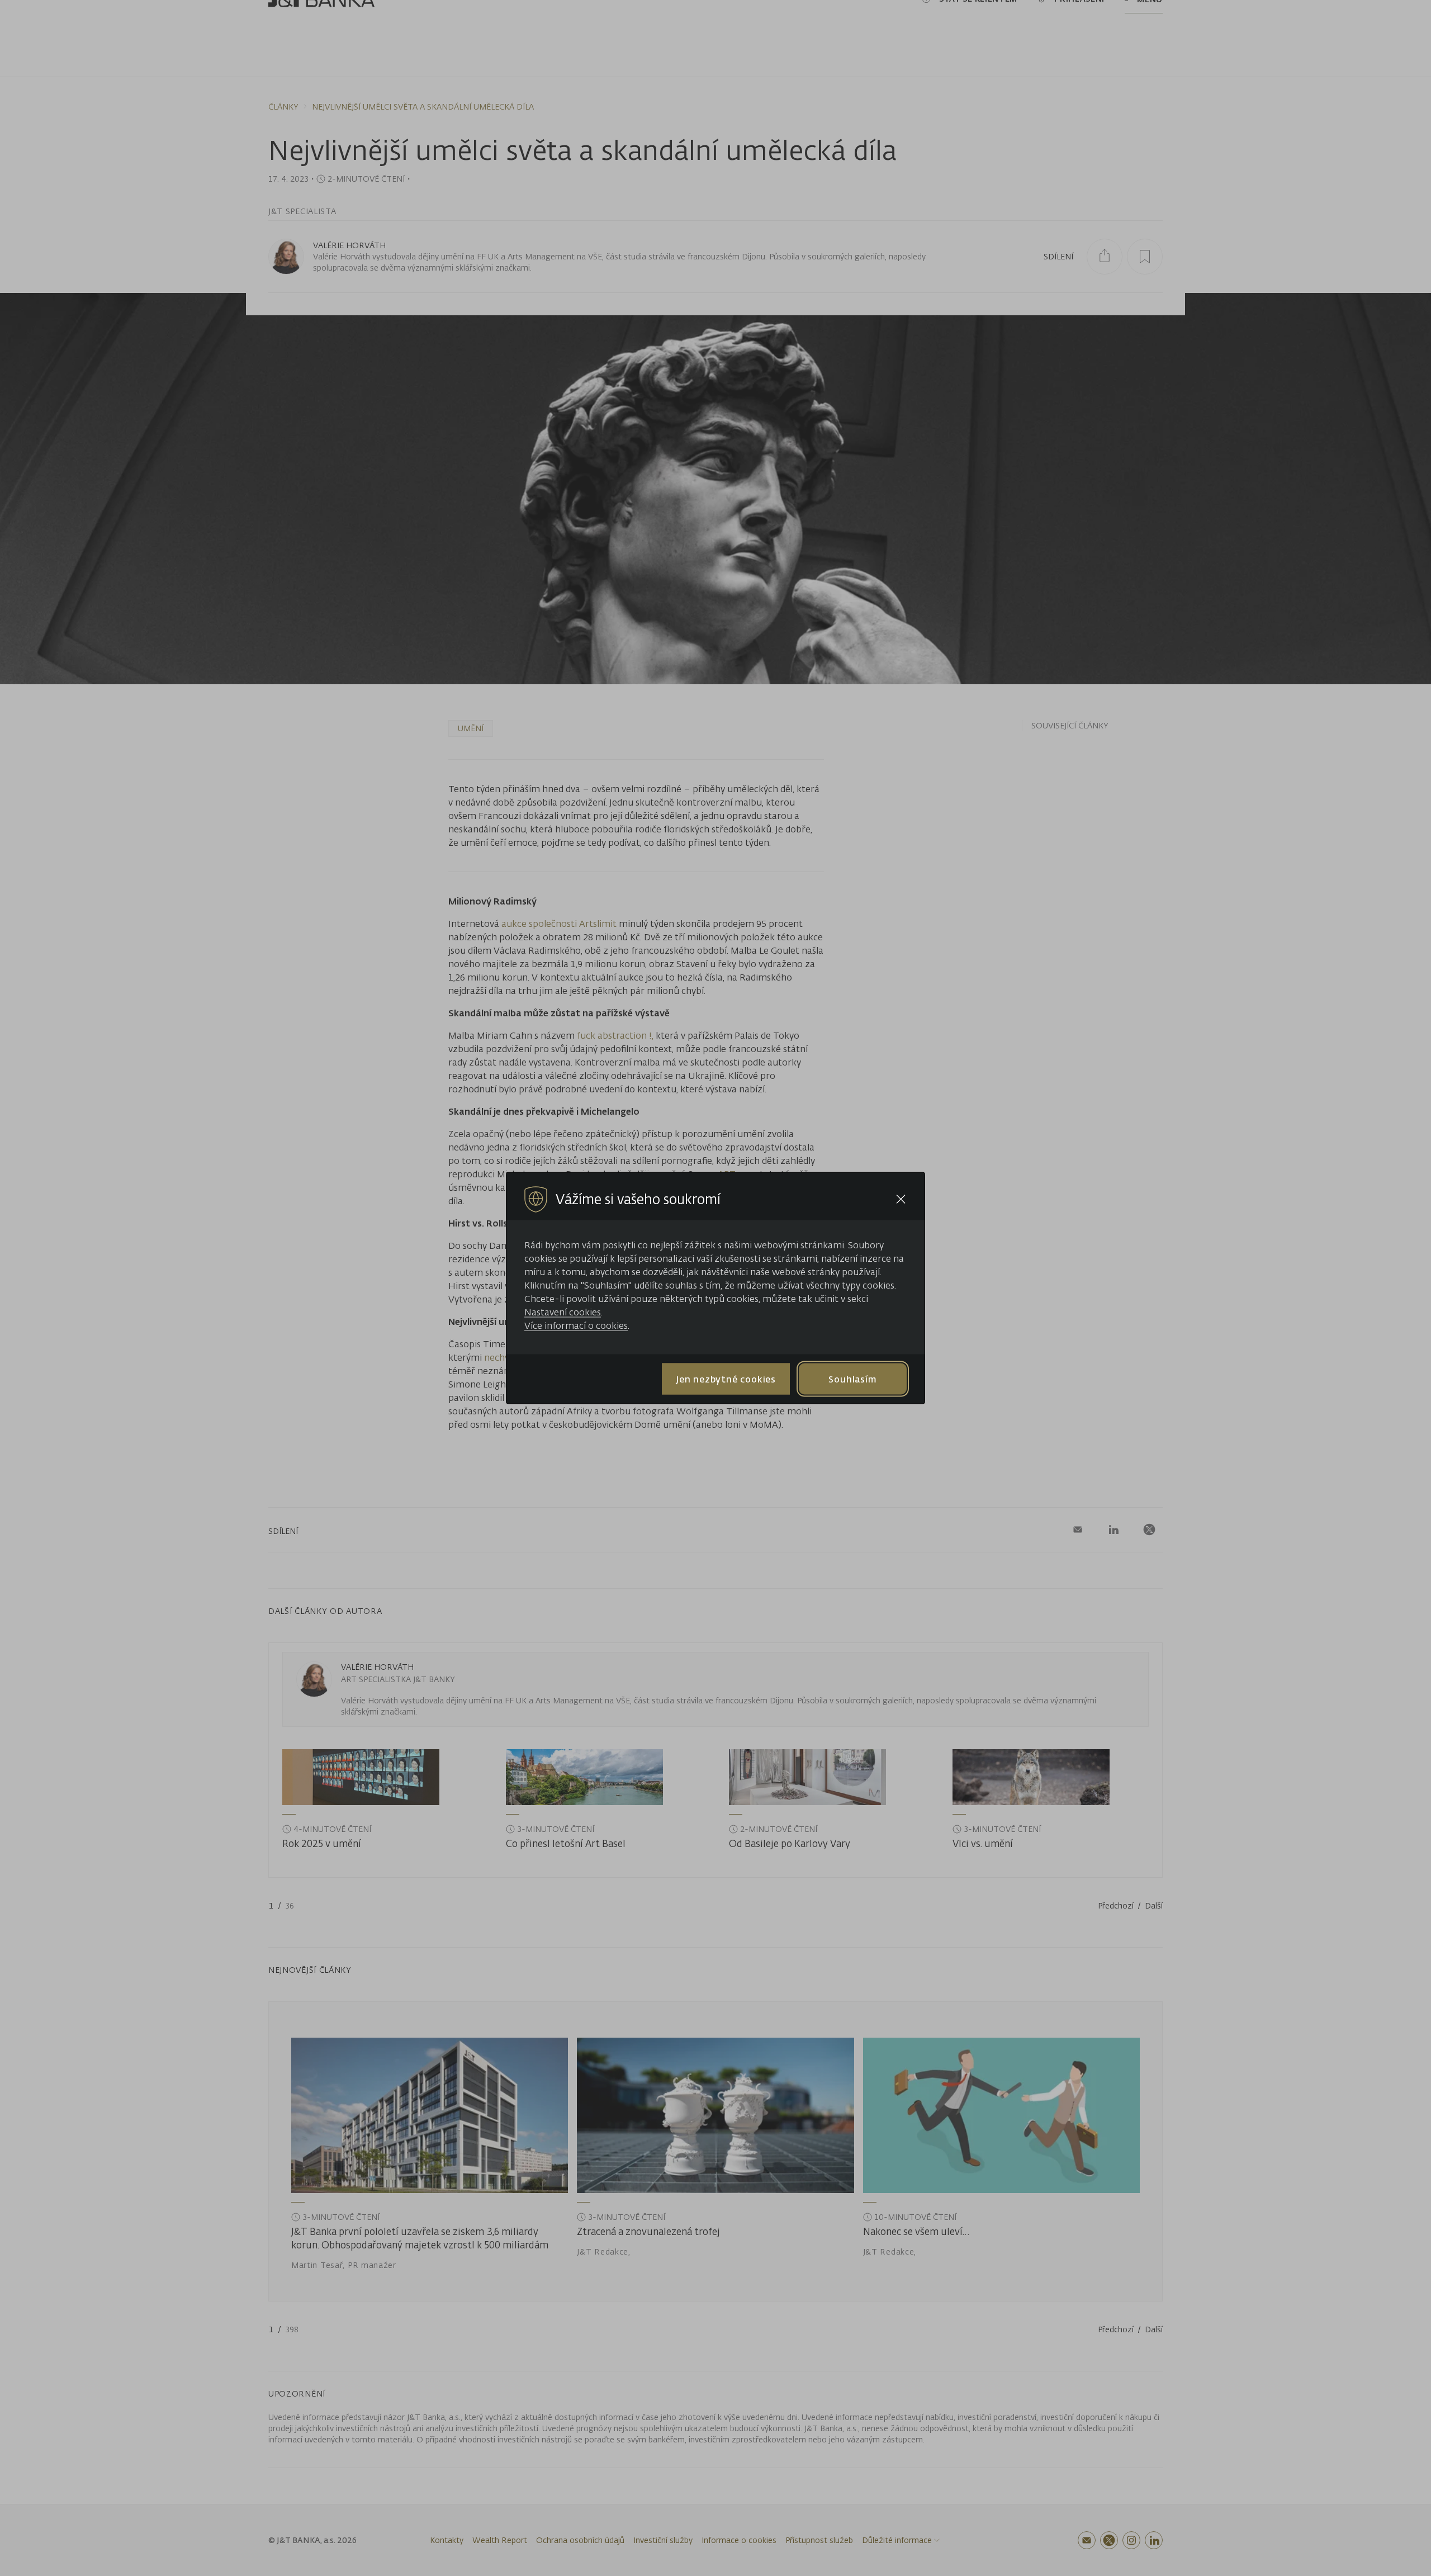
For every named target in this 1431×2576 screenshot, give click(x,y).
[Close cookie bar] (901, 1199)
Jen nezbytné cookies (726, 1379)
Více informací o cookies (576, 1325)
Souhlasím (852, 1379)
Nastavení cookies (563, 1312)
